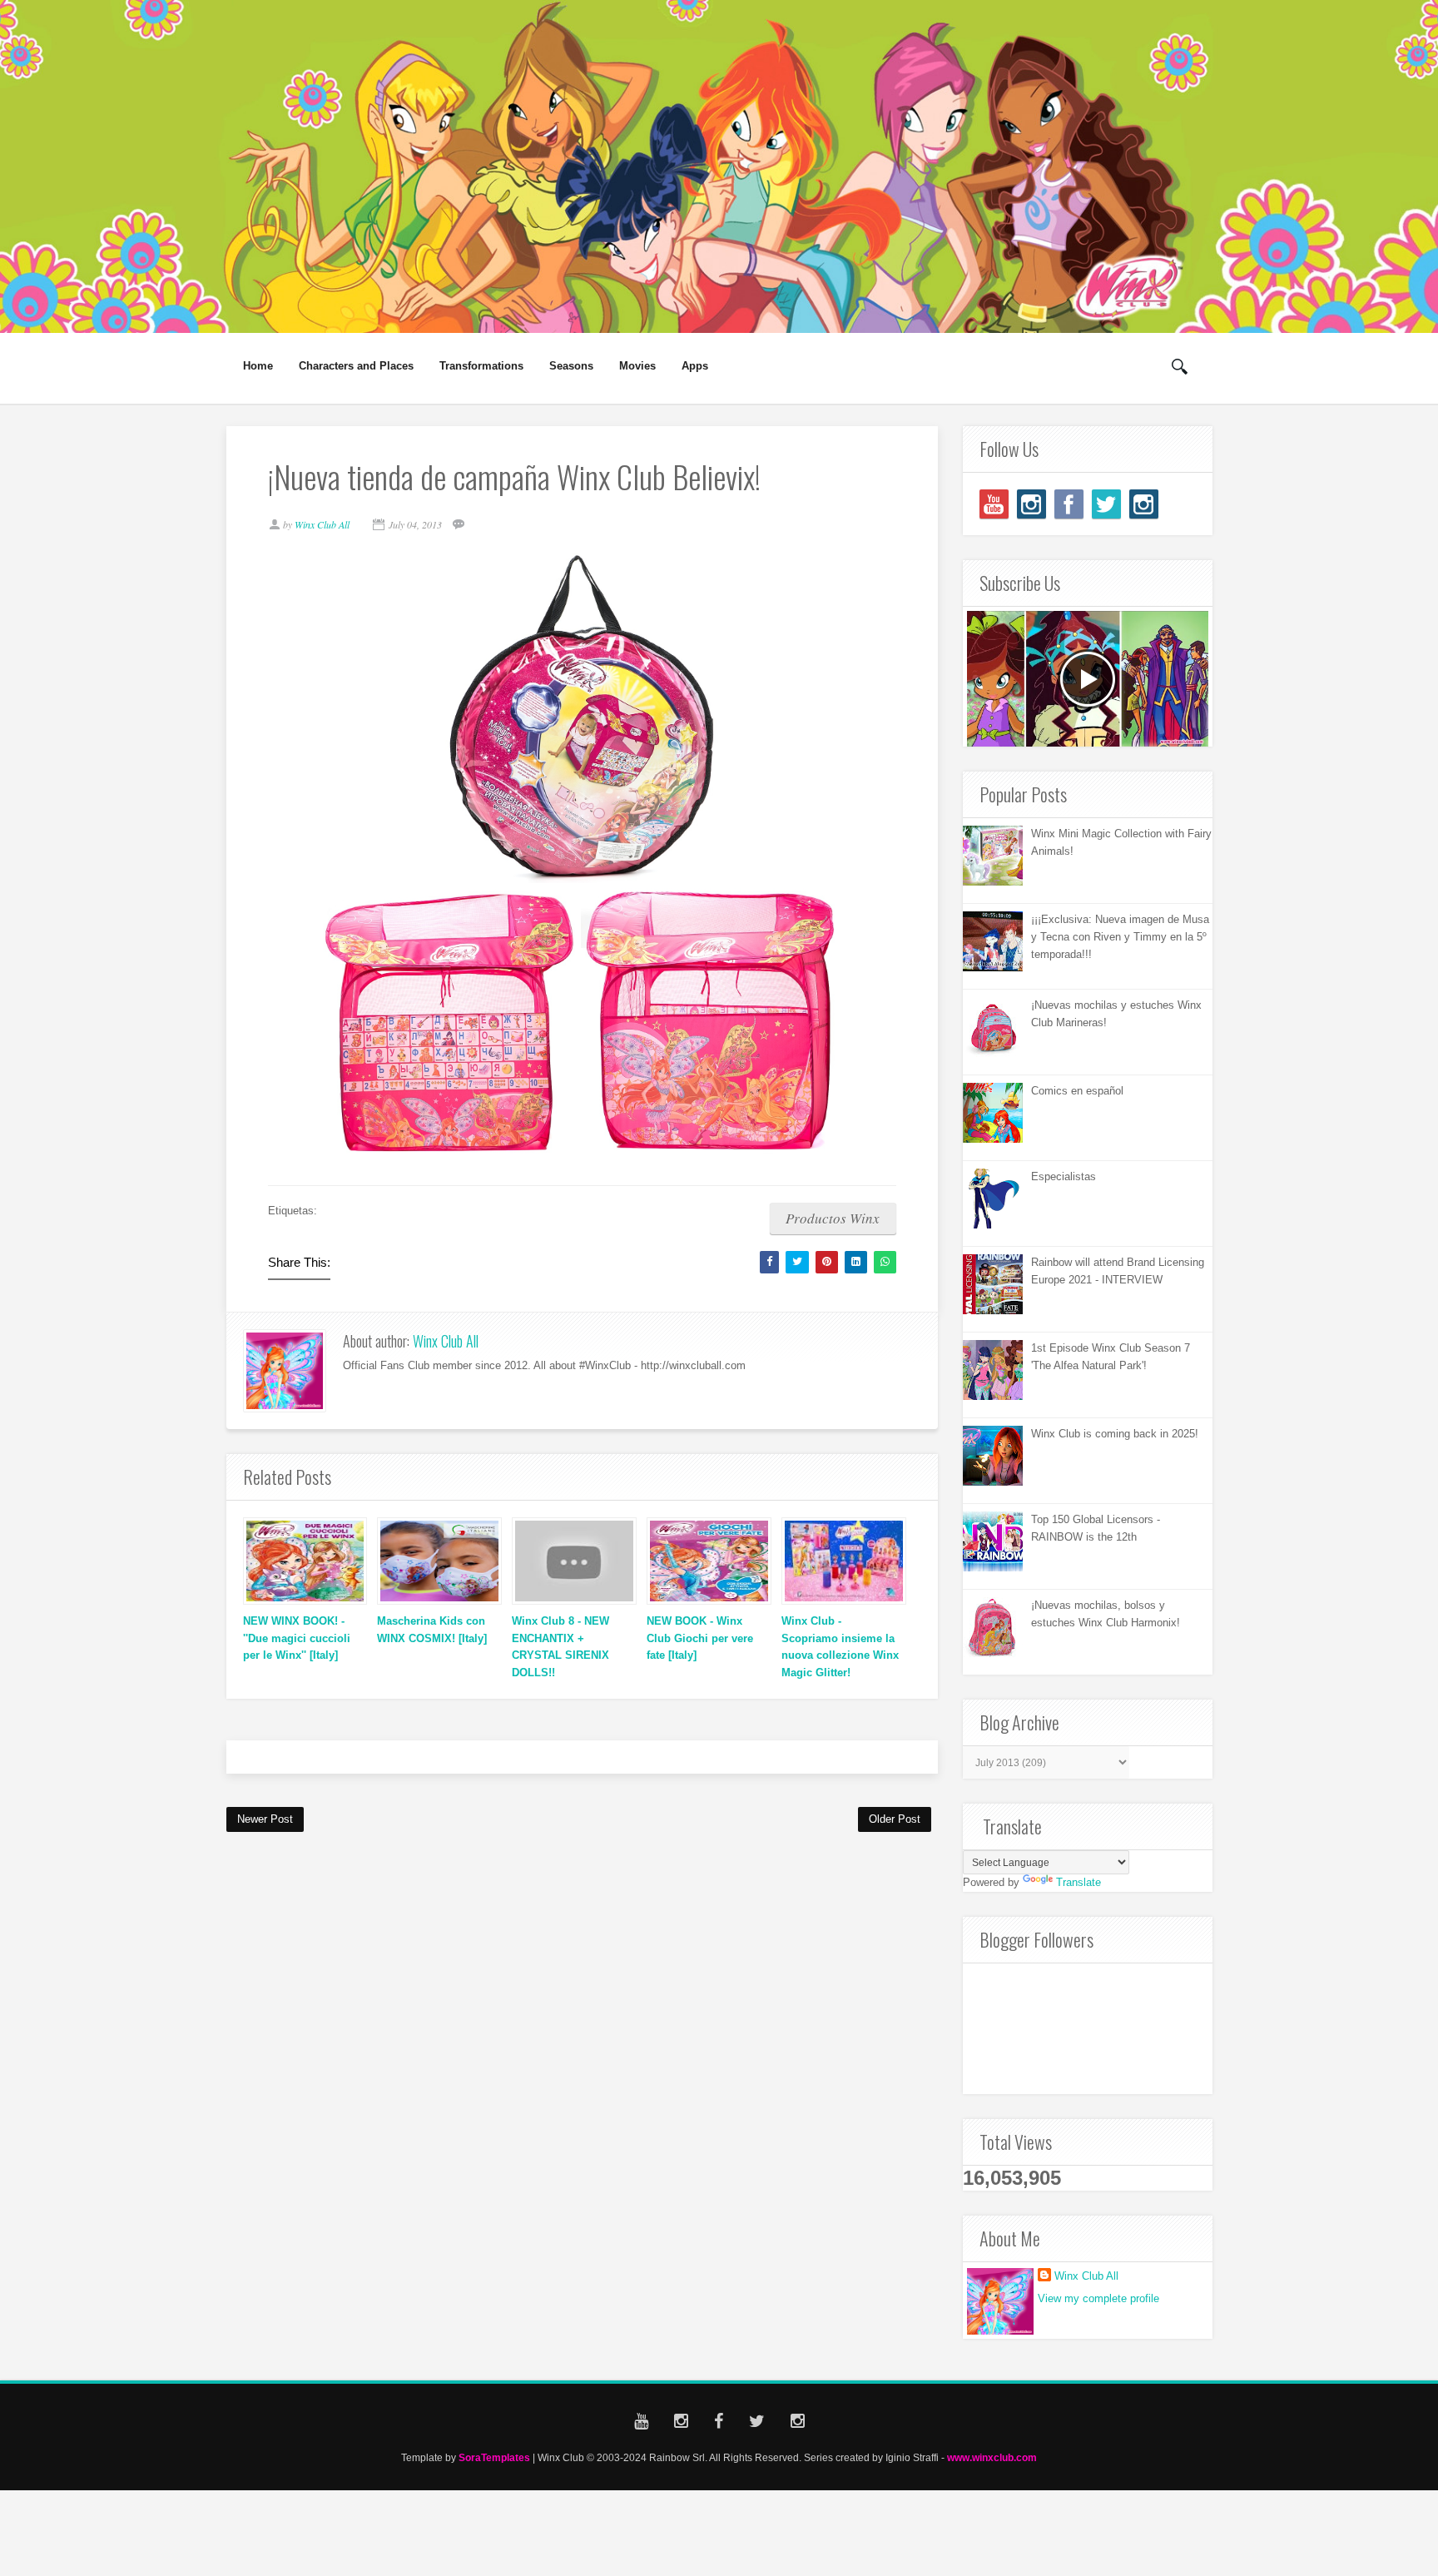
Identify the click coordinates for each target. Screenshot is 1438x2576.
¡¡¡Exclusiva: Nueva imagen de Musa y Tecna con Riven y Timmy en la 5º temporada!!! (1120, 937)
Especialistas (1064, 1176)
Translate (1078, 1882)
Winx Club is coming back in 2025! (1115, 1434)
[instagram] (1031, 504)
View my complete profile (1098, 2298)
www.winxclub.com (992, 2457)
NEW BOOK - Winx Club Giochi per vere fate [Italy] (700, 1638)
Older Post (895, 1819)
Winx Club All (446, 1341)
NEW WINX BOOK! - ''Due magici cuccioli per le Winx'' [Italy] (297, 1638)
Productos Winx (833, 1218)
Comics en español (1077, 1091)
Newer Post (265, 1819)
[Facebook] (1069, 504)
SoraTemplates (494, 2457)
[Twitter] (1106, 504)
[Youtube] (994, 504)
